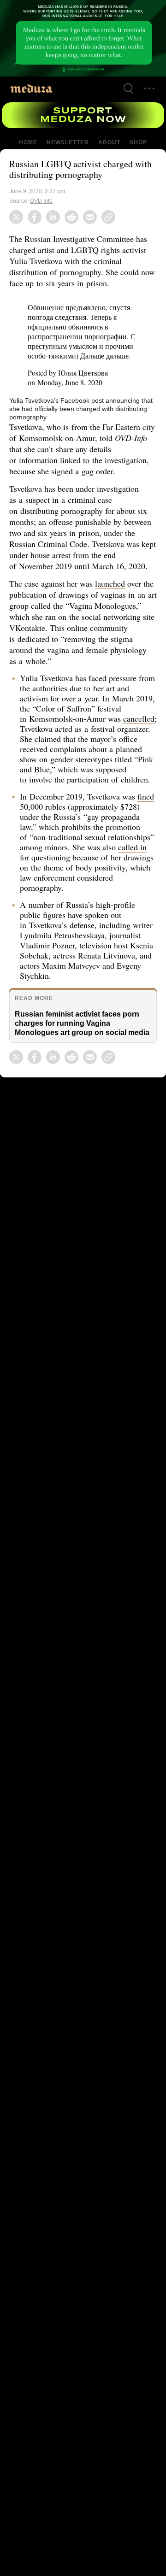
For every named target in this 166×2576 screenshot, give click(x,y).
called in (50, 856)
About (108, 142)
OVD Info (42, 201)
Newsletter (68, 142)
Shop (138, 142)
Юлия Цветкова (85, 365)
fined (29, 806)
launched (114, 572)
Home (29, 142)
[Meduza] (31, 88)
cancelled (36, 718)
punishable (95, 511)
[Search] (128, 88)
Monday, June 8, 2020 (71, 372)
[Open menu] (149, 88)
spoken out (105, 914)
